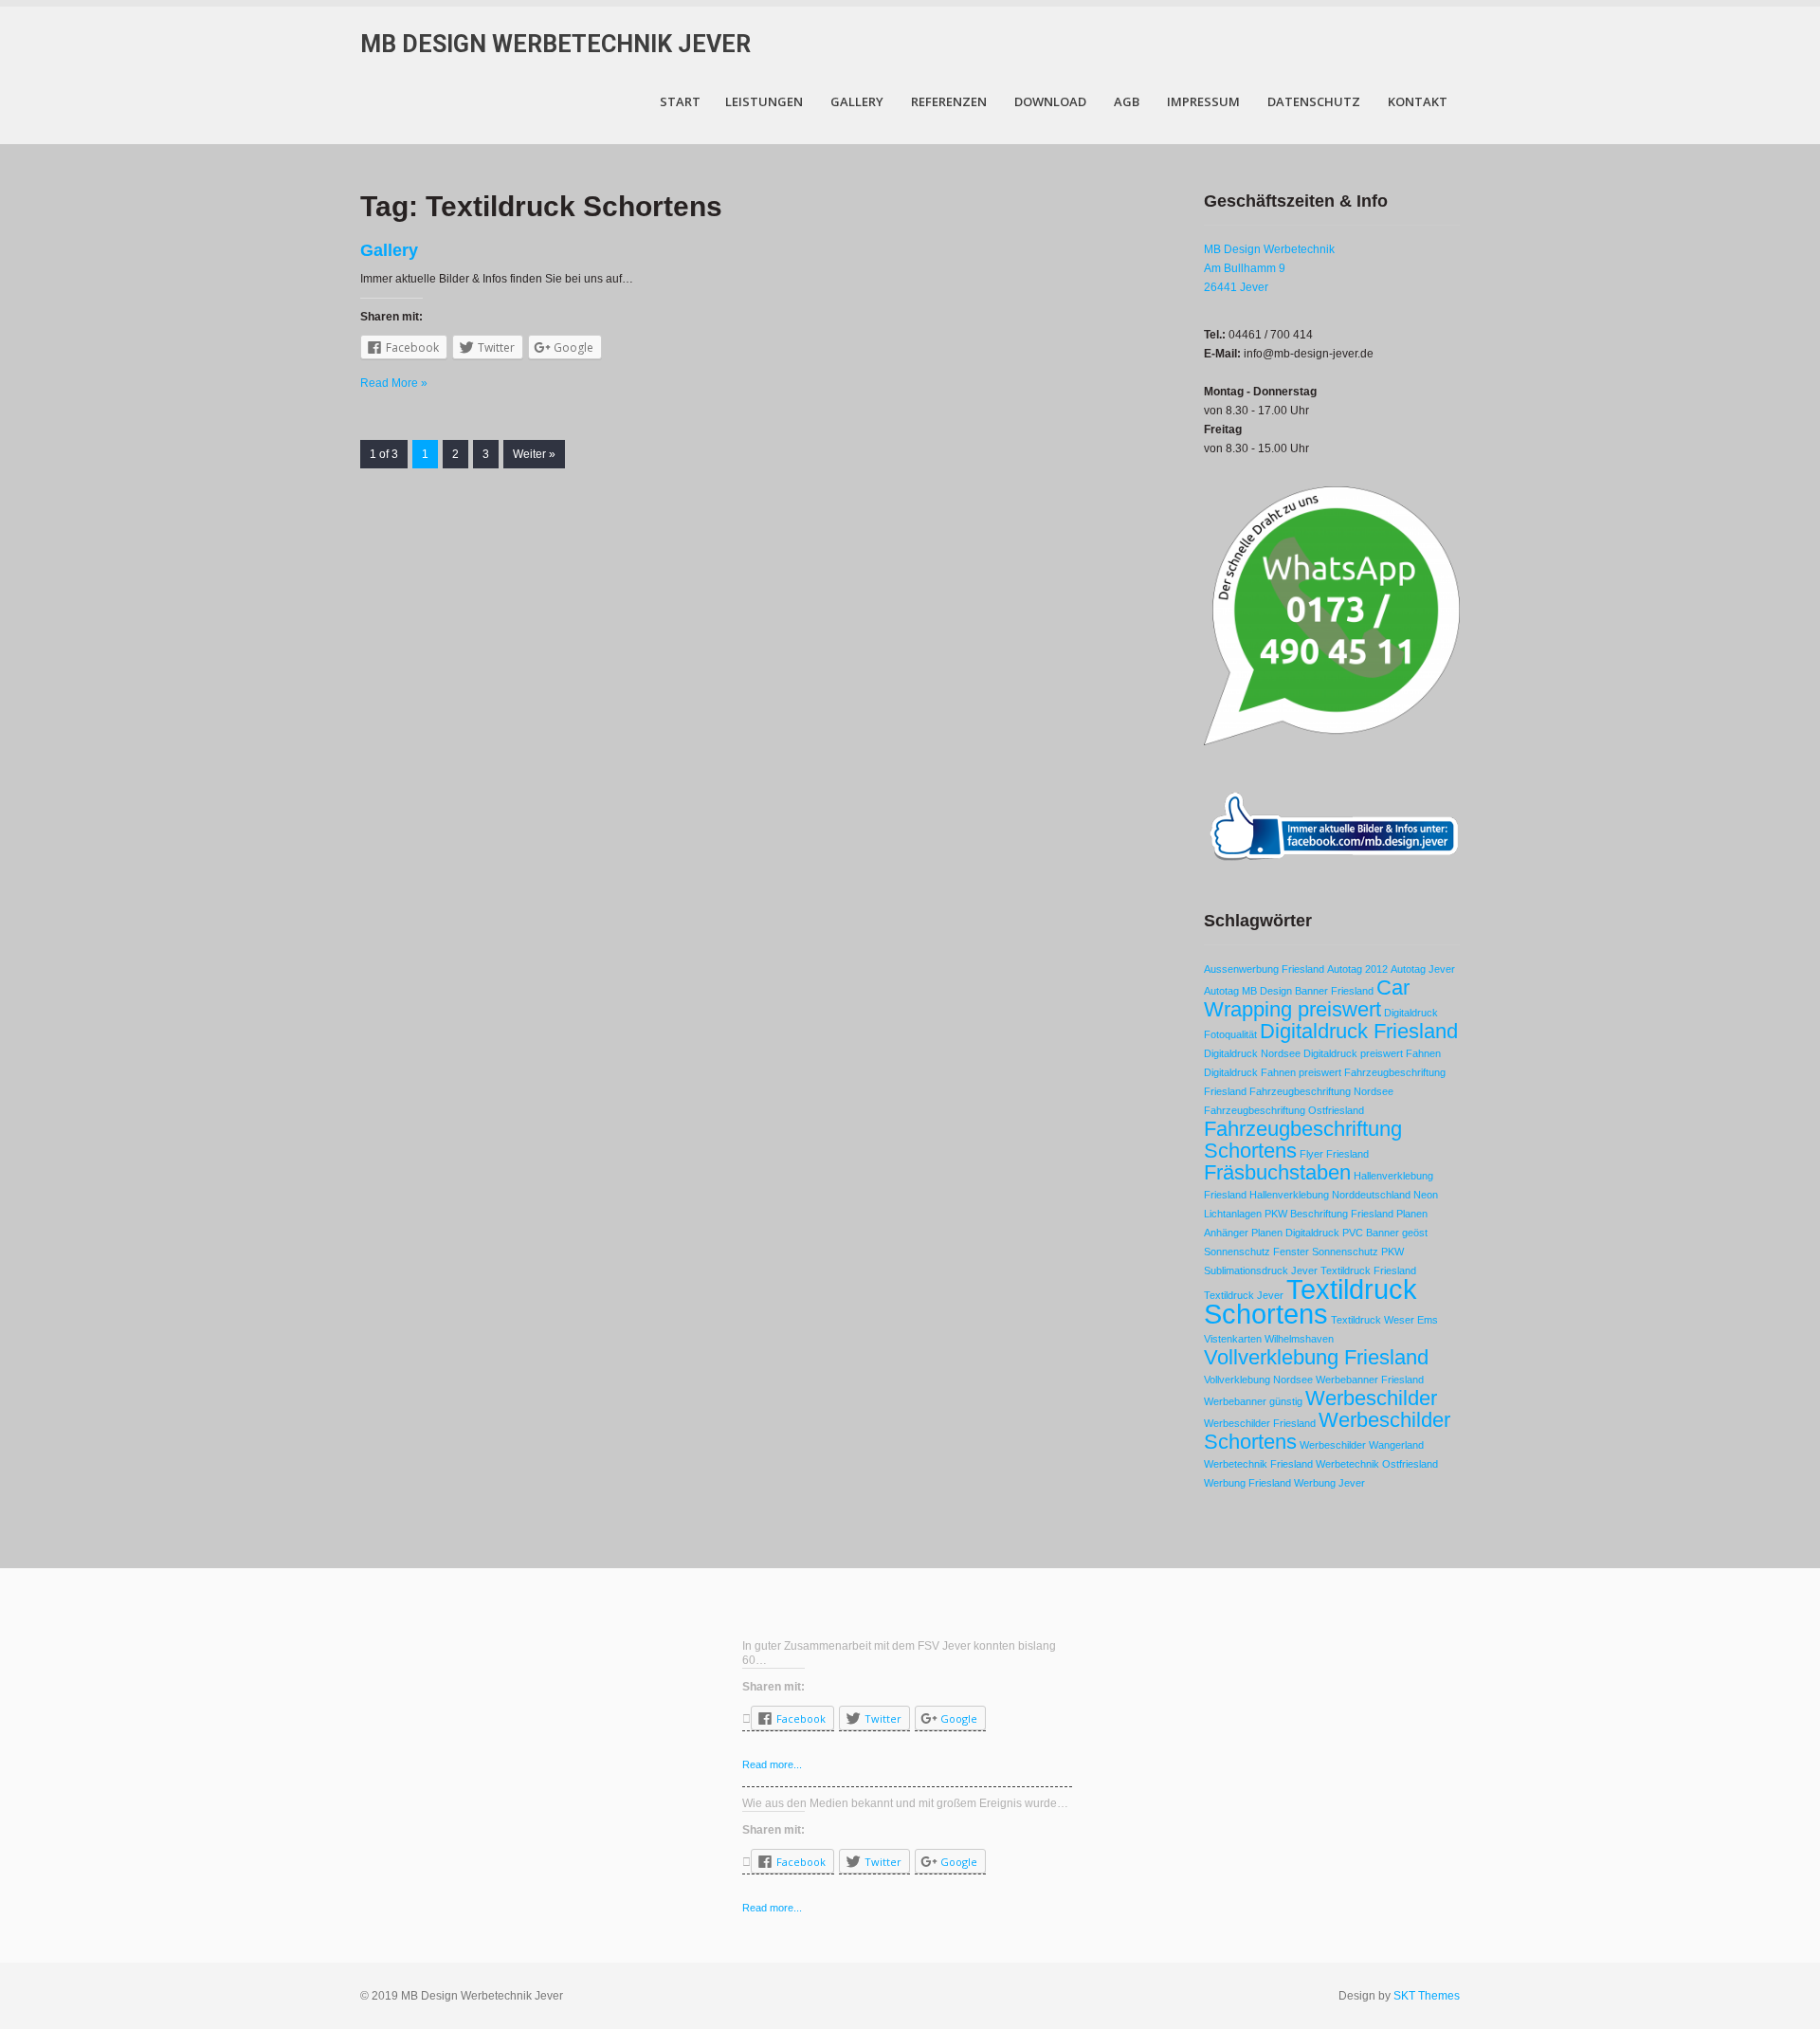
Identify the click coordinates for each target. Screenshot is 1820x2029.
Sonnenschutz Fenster (1256, 1252)
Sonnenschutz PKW (1358, 1252)
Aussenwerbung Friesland (1264, 969)
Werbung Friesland (1247, 1483)
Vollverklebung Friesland (1316, 1357)
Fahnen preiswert (1301, 1072)
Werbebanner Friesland (1370, 1380)
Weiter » (534, 454)
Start (680, 101)
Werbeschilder (1371, 1398)
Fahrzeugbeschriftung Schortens (1303, 1140)
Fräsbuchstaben (1277, 1172)
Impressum (1203, 101)
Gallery (857, 101)
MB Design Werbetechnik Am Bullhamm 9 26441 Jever (1269, 268)
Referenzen (949, 101)
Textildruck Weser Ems (1384, 1320)
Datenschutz (1314, 101)
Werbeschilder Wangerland (1362, 1445)
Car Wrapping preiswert (1307, 998)
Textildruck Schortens (1310, 1301)
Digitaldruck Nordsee (1252, 1053)
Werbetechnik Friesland (1258, 1464)
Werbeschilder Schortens (1327, 1431)
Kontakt (1418, 101)
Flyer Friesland (1334, 1154)
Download (1050, 101)
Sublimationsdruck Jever (1261, 1270)
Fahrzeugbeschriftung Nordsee (1321, 1091)
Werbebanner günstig (1253, 1401)
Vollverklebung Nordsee (1258, 1380)
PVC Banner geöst (1385, 1233)
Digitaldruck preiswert (1353, 1053)
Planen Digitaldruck (1295, 1233)
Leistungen (764, 101)
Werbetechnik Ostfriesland (1377, 1464)
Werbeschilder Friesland (1260, 1423)
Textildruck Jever (1244, 1295)
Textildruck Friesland (1368, 1270)
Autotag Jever (1423, 969)
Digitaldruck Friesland (1359, 1031)
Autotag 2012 (1357, 969)
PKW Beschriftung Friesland (1329, 1214)
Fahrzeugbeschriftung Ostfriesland (1284, 1110)
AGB (1127, 101)
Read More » (394, 383)
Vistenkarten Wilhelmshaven (1269, 1339)
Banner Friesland (1334, 991)
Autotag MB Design (1248, 991)
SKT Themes (1427, 1996)
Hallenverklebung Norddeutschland (1330, 1195)
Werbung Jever (1329, 1483)
